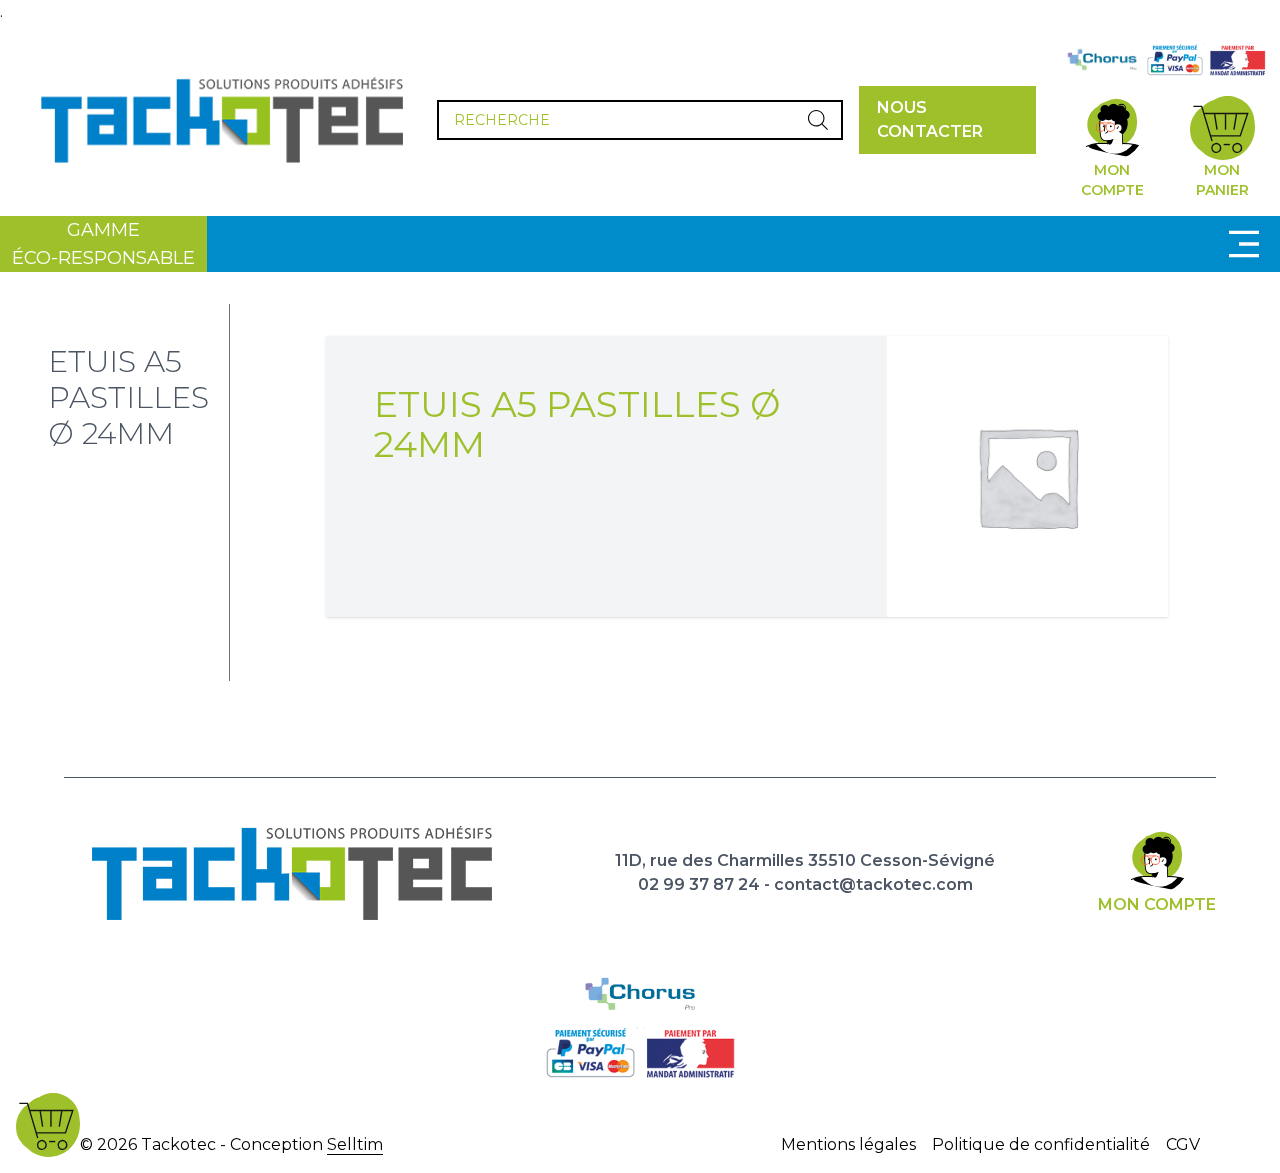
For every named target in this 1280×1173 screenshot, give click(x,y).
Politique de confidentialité (1041, 1144)
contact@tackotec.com (873, 884)
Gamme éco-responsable (103, 244)
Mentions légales (848, 1144)
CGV (1183, 1144)
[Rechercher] (818, 120)
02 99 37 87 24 (699, 884)
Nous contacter (930, 119)
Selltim (355, 1144)
